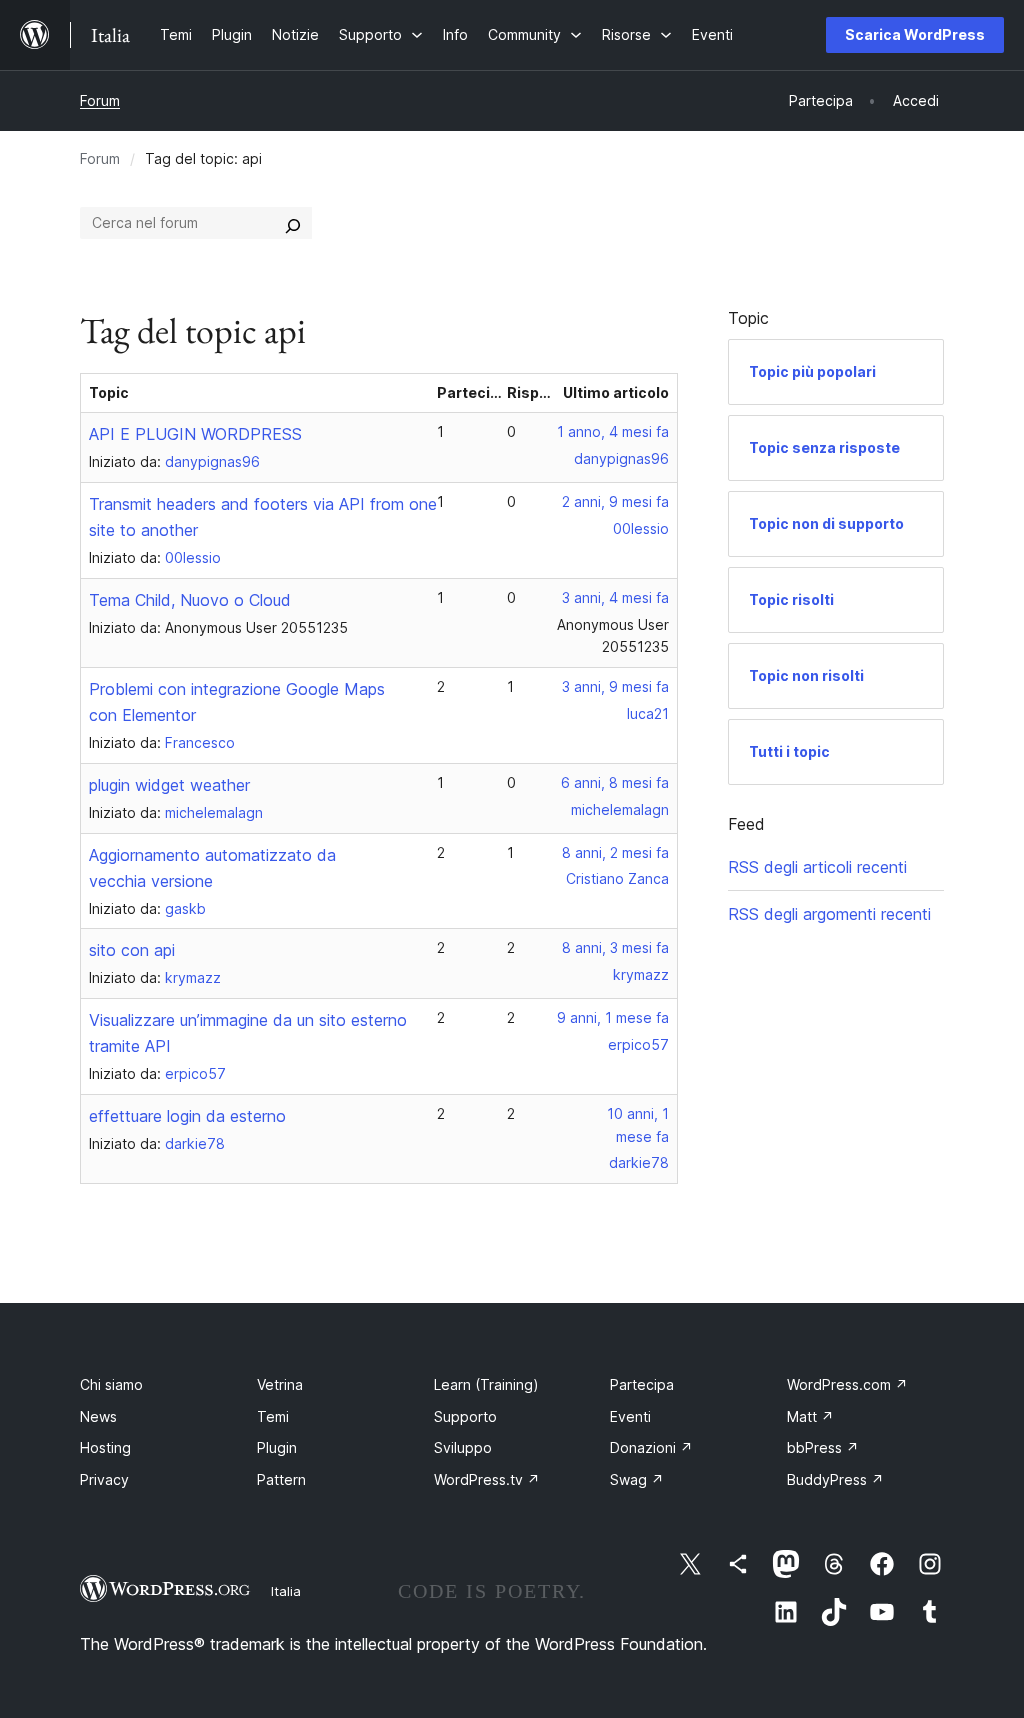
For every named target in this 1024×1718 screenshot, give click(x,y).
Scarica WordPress (915, 34)
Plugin (277, 1447)
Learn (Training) (486, 1384)
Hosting (105, 1447)
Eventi (630, 1416)
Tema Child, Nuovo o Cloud (190, 600)
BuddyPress (835, 1479)
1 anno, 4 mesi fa (613, 431)
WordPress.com (847, 1384)
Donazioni (651, 1447)
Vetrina (280, 1384)
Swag (637, 1479)
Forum (100, 100)
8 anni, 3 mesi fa (615, 947)
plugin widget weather (169, 785)
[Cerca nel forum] (293, 223)
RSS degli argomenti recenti (829, 914)
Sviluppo (463, 1447)
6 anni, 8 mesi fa (615, 782)
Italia (286, 1591)
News (98, 1416)
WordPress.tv (487, 1479)
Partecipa (642, 1384)
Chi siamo (111, 1384)
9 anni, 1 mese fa (613, 1017)
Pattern (281, 1479)
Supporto (465, 1416)
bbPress (823, 1447)
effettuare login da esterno (187, 1116)
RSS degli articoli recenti (817, 867)
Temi (273, 1416)
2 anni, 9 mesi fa (615, 501)
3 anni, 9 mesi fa (615, 686)
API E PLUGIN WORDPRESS (195, 434)
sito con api (132, 950)
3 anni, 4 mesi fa (615, 597)
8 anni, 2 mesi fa (615, 852)
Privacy (104, 1479)
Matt (810, 1416)
